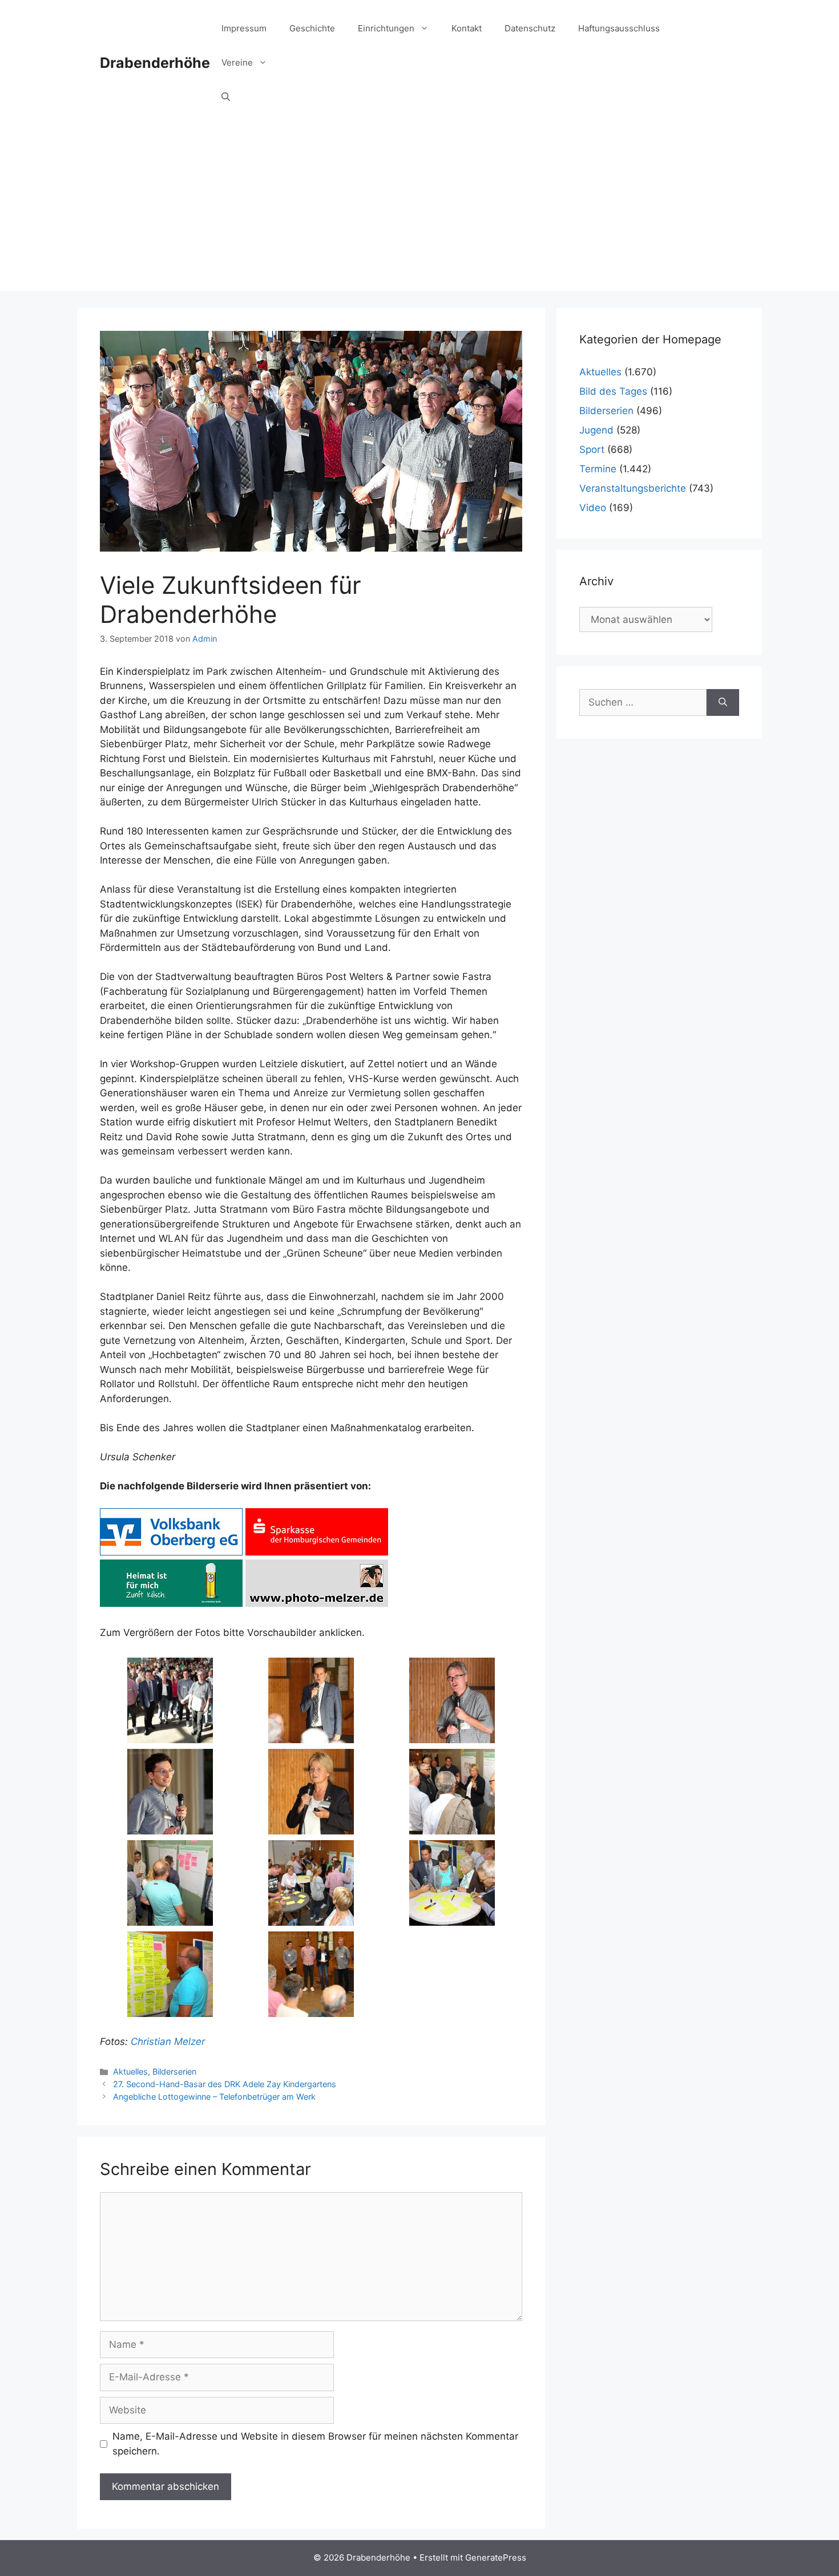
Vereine (237, 62)
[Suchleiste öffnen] (226, 97)
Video (593, 508)
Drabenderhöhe (155, 63)
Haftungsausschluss (619, 28)
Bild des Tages (613, 391)
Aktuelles (130, 2071)
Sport (592, 449)
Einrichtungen (386, 28)
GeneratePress (496, 2557)
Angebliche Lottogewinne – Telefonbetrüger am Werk (214, 2097)
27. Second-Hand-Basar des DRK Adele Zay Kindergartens (225, 2084)
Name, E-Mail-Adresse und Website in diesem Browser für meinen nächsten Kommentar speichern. (315, 2444)
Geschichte (312, 28)
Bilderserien (174, 2071)
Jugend (596, 430)
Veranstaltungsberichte (633, 488)
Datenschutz (530, 28)
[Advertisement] (419, 211)
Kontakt (467, 28)
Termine (598, 469)
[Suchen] (723, 703)
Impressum (244, 28)
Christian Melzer (168, 2042)
